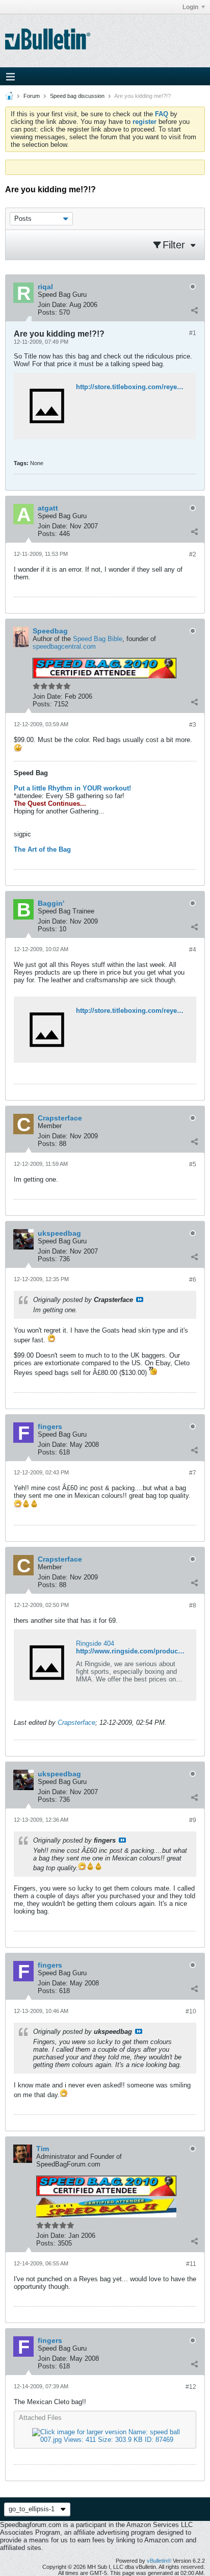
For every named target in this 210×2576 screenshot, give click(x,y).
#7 (193, 1473)
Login (190, 7)
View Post (140, 1299)
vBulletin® (159, 2561)
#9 (193, 1820)
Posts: (47, 312)
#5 (193, 1164)
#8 (193, 1605)
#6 (193, 1280)
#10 (191, 2011)
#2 (193, 554)
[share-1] (194, 310)
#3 (193, 725)
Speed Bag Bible (98, 639)
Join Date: (53, 305)
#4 (193, 950)
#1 (193, 333)
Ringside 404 (95, 1643)
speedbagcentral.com (64, 646)
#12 (191, 2387)
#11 (191, 2264)
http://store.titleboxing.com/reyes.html (136, 1011)
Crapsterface (76, 1723)
